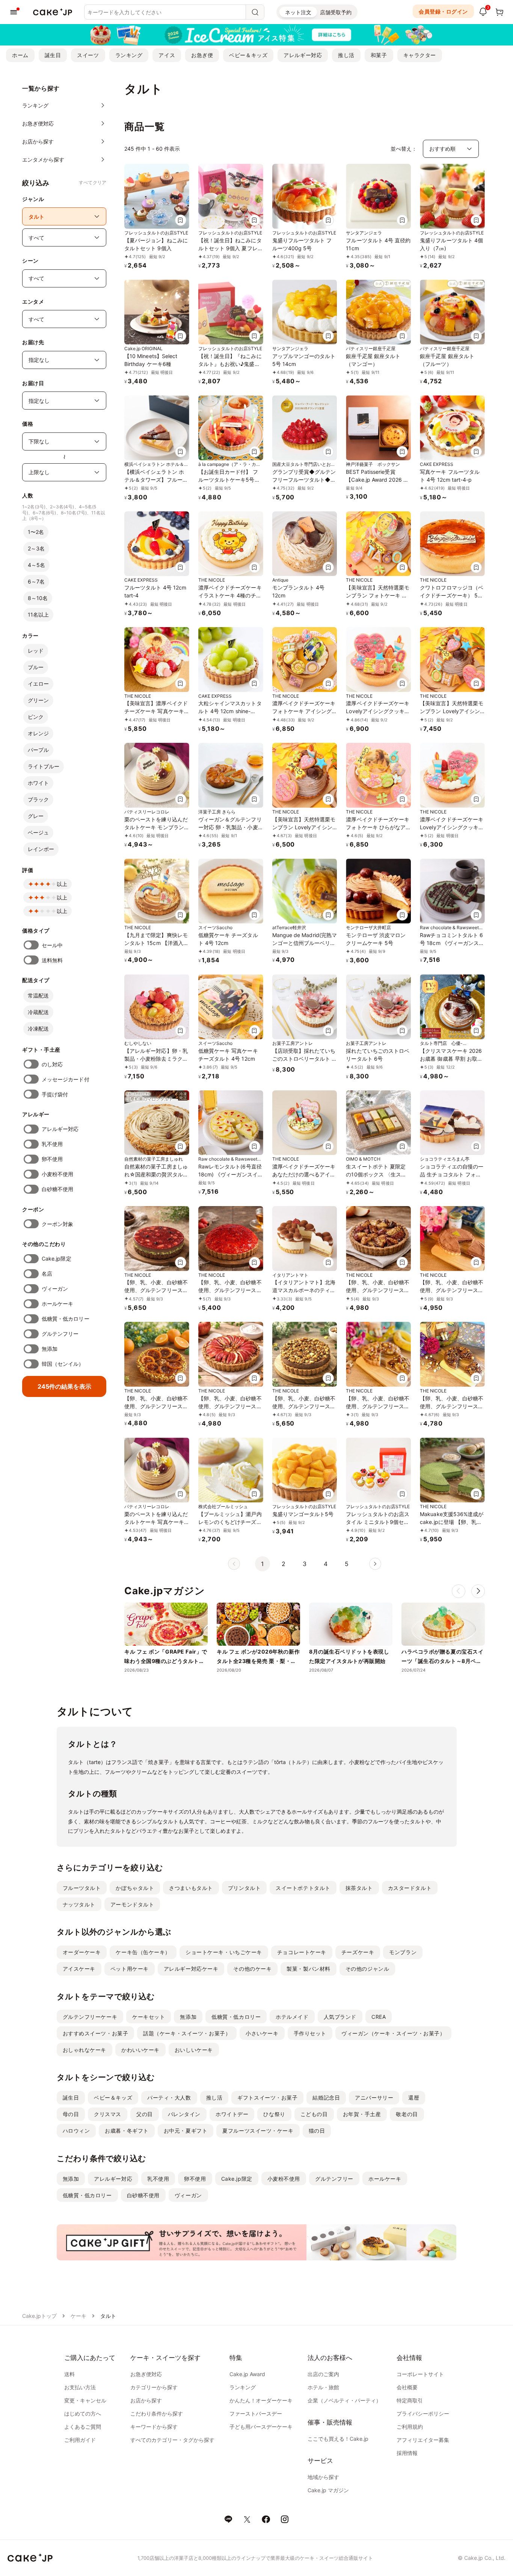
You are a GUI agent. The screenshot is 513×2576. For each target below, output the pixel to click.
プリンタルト (244, 1888)
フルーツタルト (82, 1888)
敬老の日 (407, 2114)
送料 (69, 2374)
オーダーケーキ (82, 1952)
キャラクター (420, 55)
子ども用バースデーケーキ (261, 2427)
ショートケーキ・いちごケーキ (224, 1952)
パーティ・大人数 (169, 2098)
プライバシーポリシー (423, 2413)
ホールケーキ (57, 1304)
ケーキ (78, 2316)
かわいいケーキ (140, 2050)
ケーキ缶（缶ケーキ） (143, 1952)
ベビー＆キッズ (248, 55)
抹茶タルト (359, 1888)
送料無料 (52, 960)
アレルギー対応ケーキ (191, 1969)
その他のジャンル (367, 1969)
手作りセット (310, 2033)
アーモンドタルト (132, 1904)
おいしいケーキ (194, 2050)
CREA (379, 2017)
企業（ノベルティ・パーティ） (344, 2400)
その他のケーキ (252, 1969)
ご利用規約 (410, 2427)
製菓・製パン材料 (308, 1969)
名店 (47, 1274)
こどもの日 (314, 2114)
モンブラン (403, 1952)
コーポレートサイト (420, 2374)
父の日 (145, 2114)
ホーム (20, 55)
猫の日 (317, 2131)
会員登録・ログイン (443, 11)
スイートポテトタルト (303, 1888)
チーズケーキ (358, 1952)
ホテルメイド (292, 2017)
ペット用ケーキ (130, 1969)
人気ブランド (340, 2017)
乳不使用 (52, 1144)
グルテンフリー (60, 1334)
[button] (478, 1591)
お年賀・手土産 (362, 2114)
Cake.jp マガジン (328, 2490)
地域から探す (323, 2477)
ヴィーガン (55, 1289)
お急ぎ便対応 (146, 2374)
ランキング (129, 55)
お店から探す (146, 2400)
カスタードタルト (410, 1888)
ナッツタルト (79, 1904)
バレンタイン (184, 2114)
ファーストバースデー (256, 2413)
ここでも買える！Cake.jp (338, 2439)
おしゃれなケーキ (84, 2050)
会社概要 (407, 2387)
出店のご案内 (323, 2374)
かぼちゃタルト (135, 1888)
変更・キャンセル (85, 2400)
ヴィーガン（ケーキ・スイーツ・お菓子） (393, 2033)
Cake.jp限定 (57, 1259)
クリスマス (108, 2114)
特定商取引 (410, 2400)
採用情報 (407, 2453)
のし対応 (52, 1064)
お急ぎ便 (202, 55)
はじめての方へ (83, 2413)
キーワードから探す (154, 2427)
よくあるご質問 (83, 2427)
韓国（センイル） (63, 1364)
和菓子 (379, 55)
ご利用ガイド (80, 2440)
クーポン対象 (57, 1224)
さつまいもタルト (191, 1888)
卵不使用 (52, 1159)
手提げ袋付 (55, 1094)
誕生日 (53, 55)
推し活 (346, 55)
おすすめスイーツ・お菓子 (96, 2033)
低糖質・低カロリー (66, 1319)
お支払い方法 (80, 2387)
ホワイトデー (232, 2114)
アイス (167, 55)
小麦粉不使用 (57, 1174)
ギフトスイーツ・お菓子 (267, 2098)
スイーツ (88, 55)
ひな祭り (274, 2114)
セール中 (52, 945)
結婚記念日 (326, 2098)
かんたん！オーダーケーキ (261, 2400)
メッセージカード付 (66, 1079)
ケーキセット (149, 2017)
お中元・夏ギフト (186, 2131)
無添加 (50, 1349)
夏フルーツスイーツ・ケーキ (258, 2131)
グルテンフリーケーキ (90, 2017)
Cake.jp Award (247, 2374)
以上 (62, 884)
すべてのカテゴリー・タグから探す (172, 2440)
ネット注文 (298, 12)
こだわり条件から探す (157, 2413)
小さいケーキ (262, 2033)
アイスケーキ (79, 1969)
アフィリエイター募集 (423, 2440)
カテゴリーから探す (154, 2387)
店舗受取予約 (336, 12)
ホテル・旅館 (323, 2387)
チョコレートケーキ (302, 1952)
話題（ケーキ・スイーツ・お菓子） (187, 2033)
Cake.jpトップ (39, 2316)
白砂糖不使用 (57, 1189)
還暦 (414, 2098)
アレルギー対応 (303, 55)
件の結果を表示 (64, 1386)
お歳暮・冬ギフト (127, 2131)
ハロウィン (76, 2131)
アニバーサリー (374, 2098)
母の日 (71, 2114)
